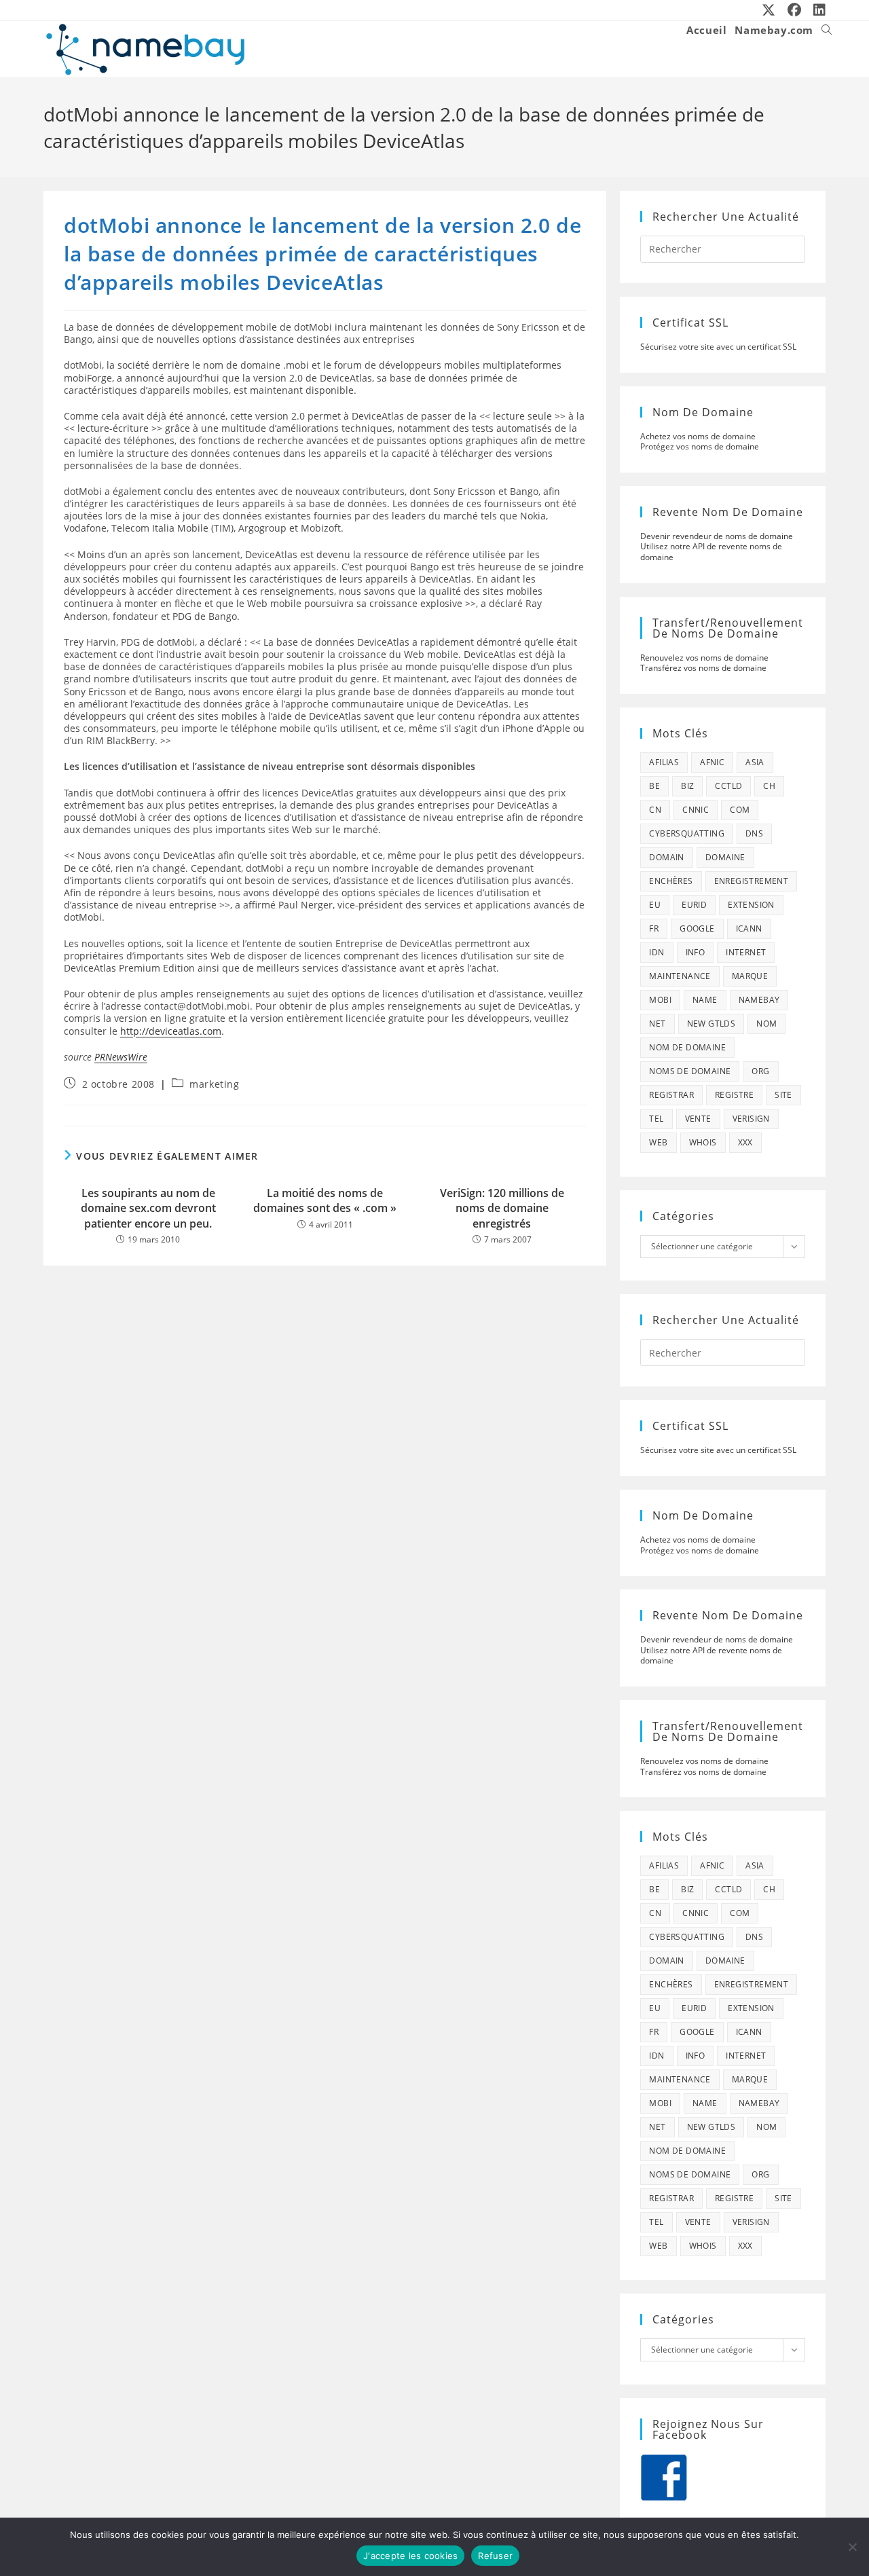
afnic (712, 762)
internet (746, 952)
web (658, 1142)
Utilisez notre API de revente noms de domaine (711, 552)
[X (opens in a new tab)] (769, 10)
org (760, 1071)
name (705, 1000)
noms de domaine (690, 1071)
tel (656, 1119)
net (657, 1024)
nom (766, 1024)
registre (734, 1095)
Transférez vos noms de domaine (703, 668)
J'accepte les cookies (410, 2556)
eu (655, 905)
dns (754, 833)
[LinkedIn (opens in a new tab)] (817, 10)
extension (751, 905)
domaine (725, 857)
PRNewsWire (121, 1057)
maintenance (680, 976)
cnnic (696, 810)
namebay (759, 1000)
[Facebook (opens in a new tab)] (795, 10)
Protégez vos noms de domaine (700, 446)
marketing (214, 1084)
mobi (660, 1000)
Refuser (495, 2556)
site (783, 1095)
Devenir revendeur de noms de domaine (717, 536)
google (697, 928)
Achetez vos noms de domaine (698, 436)
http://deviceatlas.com (171, 1031)
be (654, 786)
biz (687, 786)
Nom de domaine (687, 1047)
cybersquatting (687, 833)
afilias (664, 762)
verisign (751, 1119)
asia (755, 762)
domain (666, 857)
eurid (694, 905)
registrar (671, 1095)
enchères (671, 881)
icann (749, 928)
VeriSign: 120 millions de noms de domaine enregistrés (502, 1208)
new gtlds (711, 1024)
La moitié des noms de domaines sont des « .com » (325, 1200)
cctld (728, 786)
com (740, 810)
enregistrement (752, 881)
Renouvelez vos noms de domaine (704, 658)
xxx (745, 1142)
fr (654, 928)
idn (657, 952)
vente (698, 1119)
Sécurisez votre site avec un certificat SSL (718, 347)
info (696, 952)
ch (769, 786)
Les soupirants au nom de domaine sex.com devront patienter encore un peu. (148, 1208)
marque (750, 976)
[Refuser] (852, 2547)
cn (655, 810)
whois (703, 1142)
